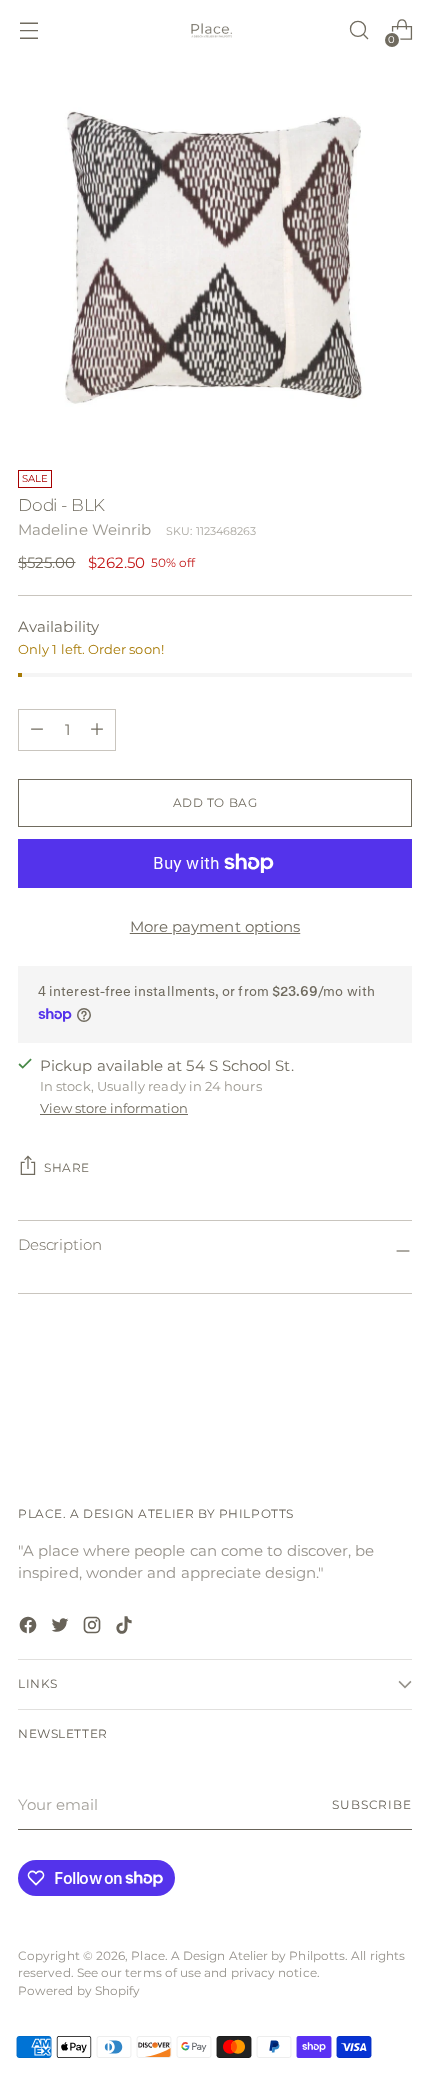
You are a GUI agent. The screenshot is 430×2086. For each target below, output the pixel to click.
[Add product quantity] (37, 730)
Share (67, 1168)
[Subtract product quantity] (97, 730)
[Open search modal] (358, 30)
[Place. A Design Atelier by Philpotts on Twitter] (62, 1628)
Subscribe (372, 1805)
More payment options (215, 926)
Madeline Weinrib (84, 529)
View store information (114, 1108)
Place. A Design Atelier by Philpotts (238, 1956)
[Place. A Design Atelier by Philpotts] (215, 30)
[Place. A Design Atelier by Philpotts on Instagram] (94, 1628)
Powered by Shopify (79, 1991)
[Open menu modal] (28, 30)
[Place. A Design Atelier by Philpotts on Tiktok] (126, 1628)
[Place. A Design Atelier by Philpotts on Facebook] (30, 1628)
